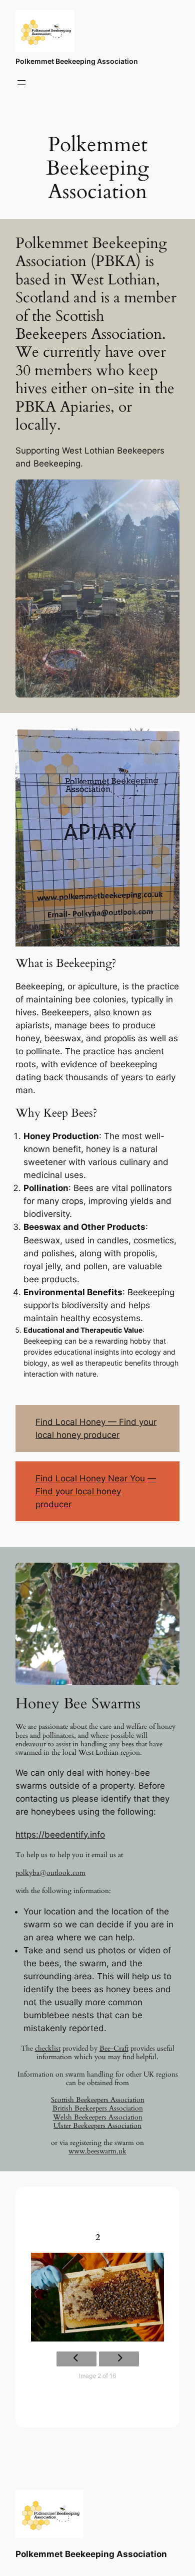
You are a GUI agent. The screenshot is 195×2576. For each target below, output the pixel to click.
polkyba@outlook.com (50, 1873)
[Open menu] (21, 82)
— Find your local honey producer (96, 1491)
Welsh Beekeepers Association (98, 2117)
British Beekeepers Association (98, 2108)
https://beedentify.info (60, 1835)
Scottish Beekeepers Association (98, 2100)
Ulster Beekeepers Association (97, 2126)
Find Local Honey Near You (90, 1478)
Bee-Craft (114, 2048)
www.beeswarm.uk (97, 2151)
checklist (48, 2048)
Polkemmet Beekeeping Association (77, 61)
